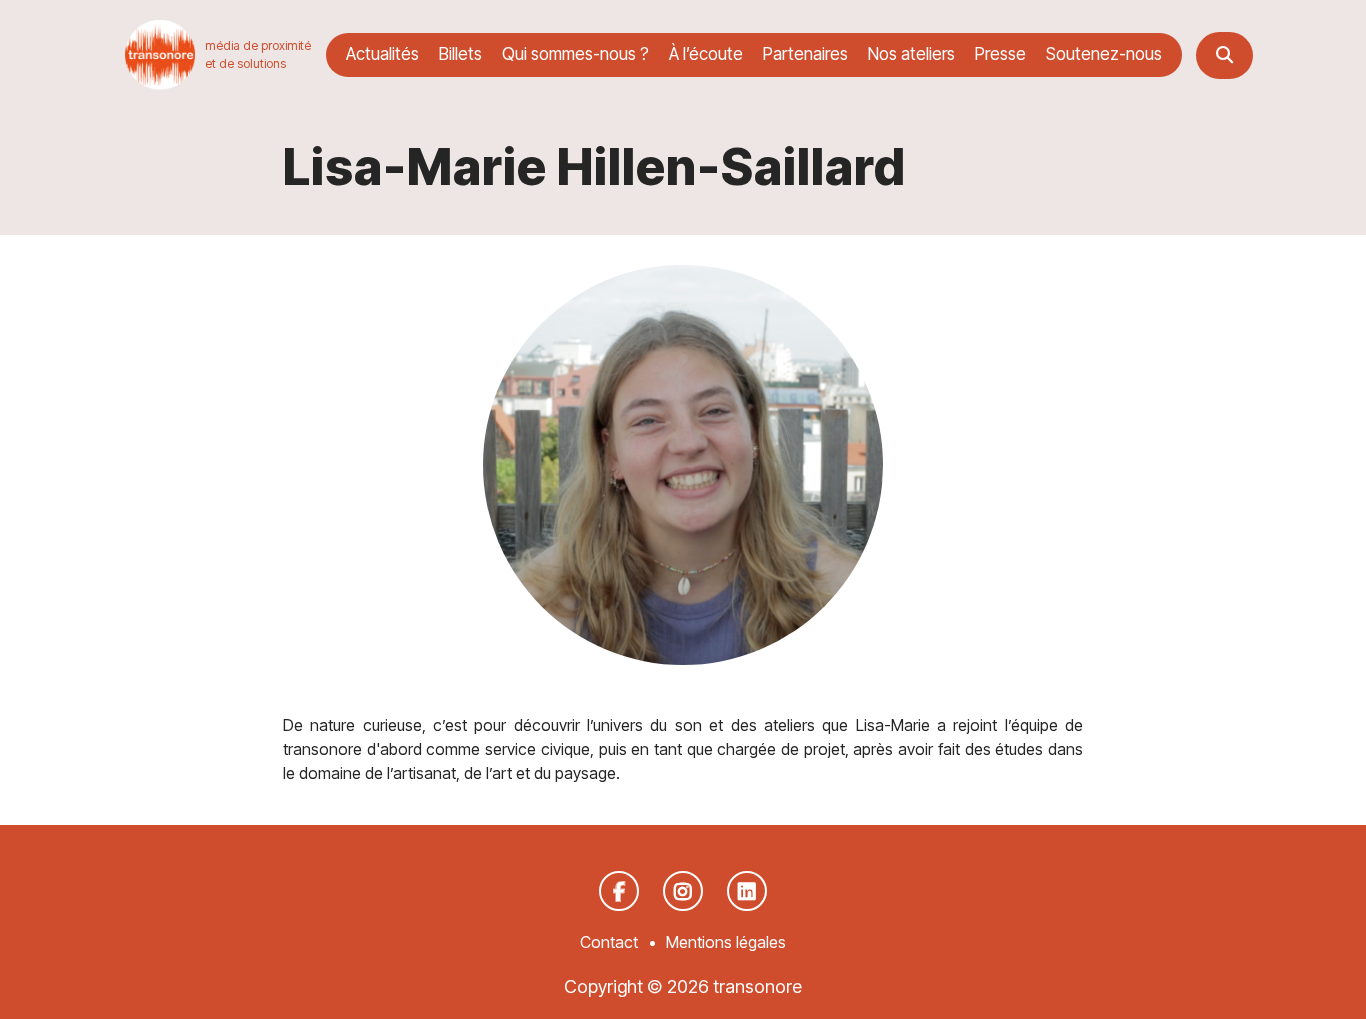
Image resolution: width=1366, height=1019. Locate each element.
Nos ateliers (911, 54)
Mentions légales (726, 942)
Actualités (382, 54)
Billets (460, 54)
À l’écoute (706, 54)
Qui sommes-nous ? (575, 54)
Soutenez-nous (1104, 54)
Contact (609, 942)
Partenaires (805, 54)
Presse (1000, 54)
